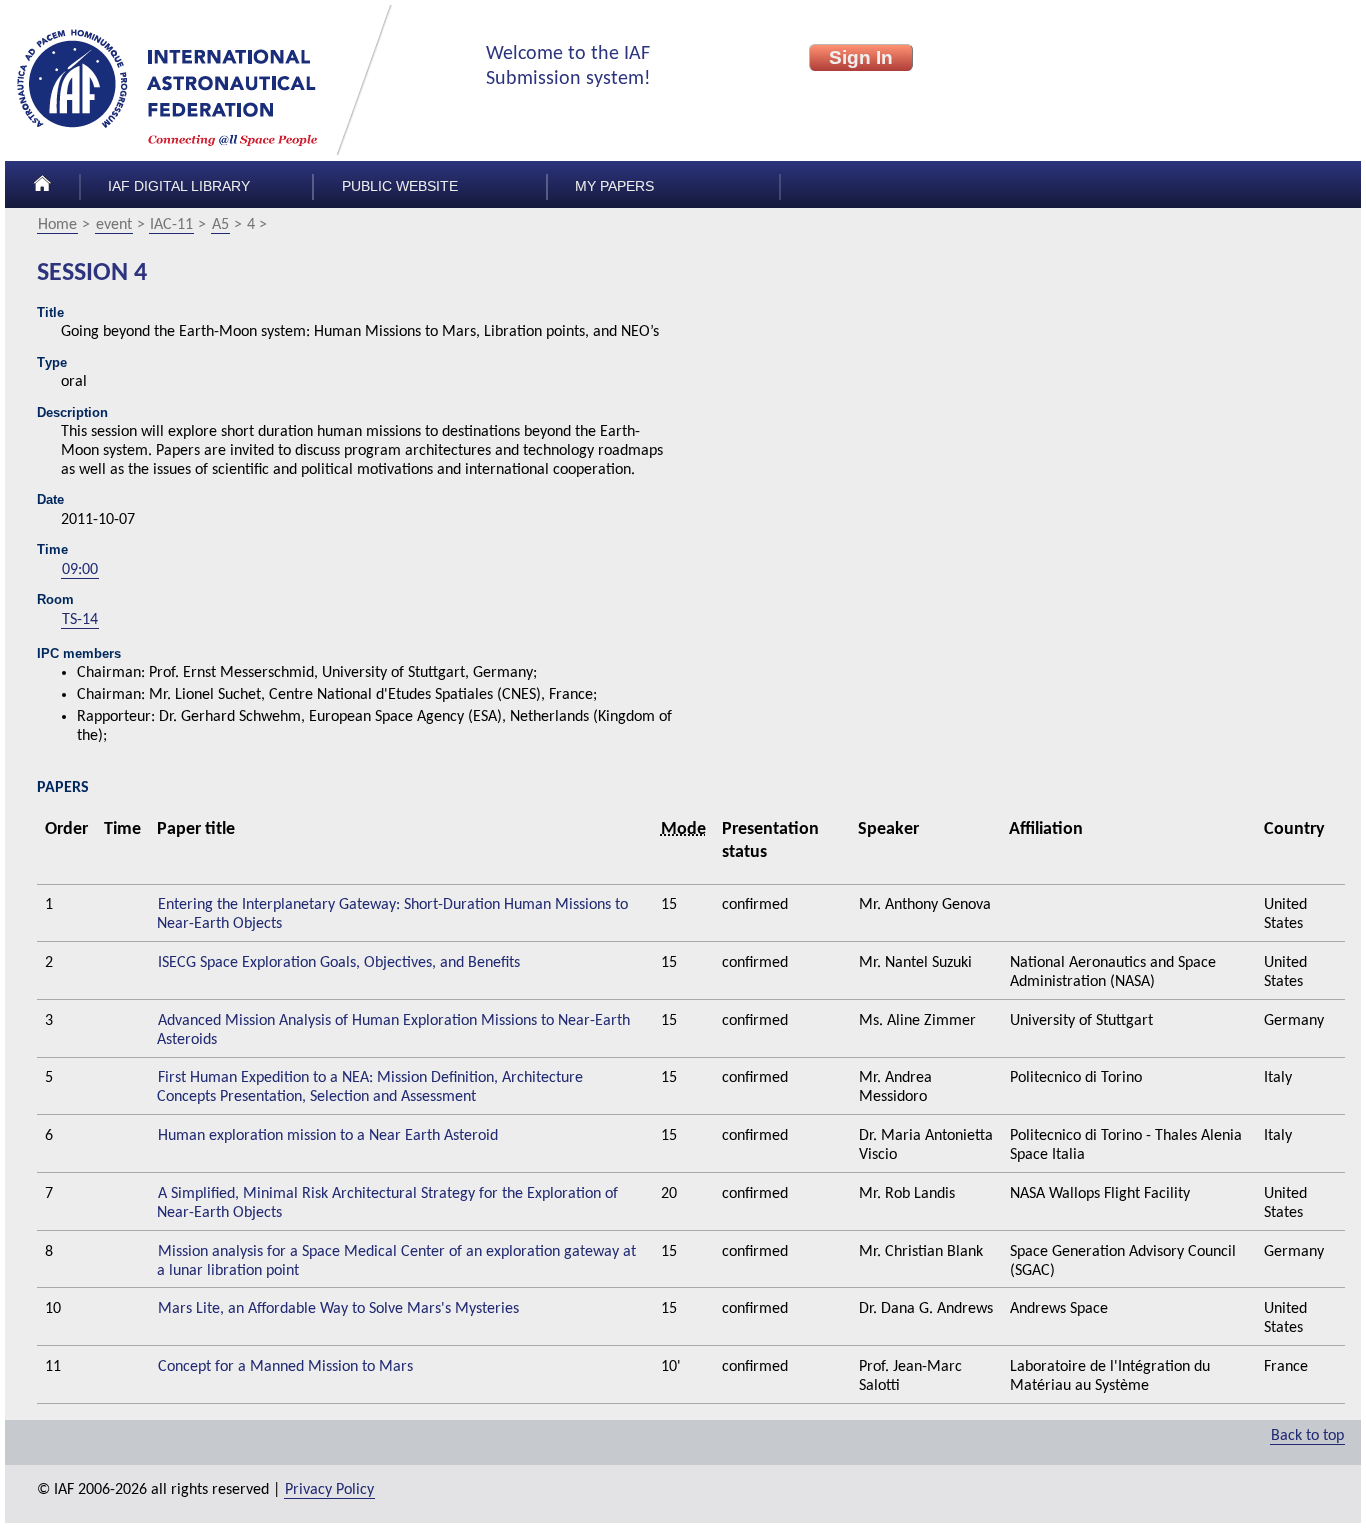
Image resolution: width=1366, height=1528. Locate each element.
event (114, 225)
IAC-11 (171, 225)
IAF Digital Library (179, 186)
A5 (220, 225)
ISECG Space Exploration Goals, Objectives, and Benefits (339, 963)
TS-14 (80, 620)
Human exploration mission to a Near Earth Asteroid (328, 1136)
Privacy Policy (329, 1490)
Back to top (1307, 1436)
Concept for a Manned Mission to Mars (285, 1367)
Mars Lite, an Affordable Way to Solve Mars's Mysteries (338, 1309)
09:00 (80, 570)
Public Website (400, 186)
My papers (614, 186)
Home (57, 225)
